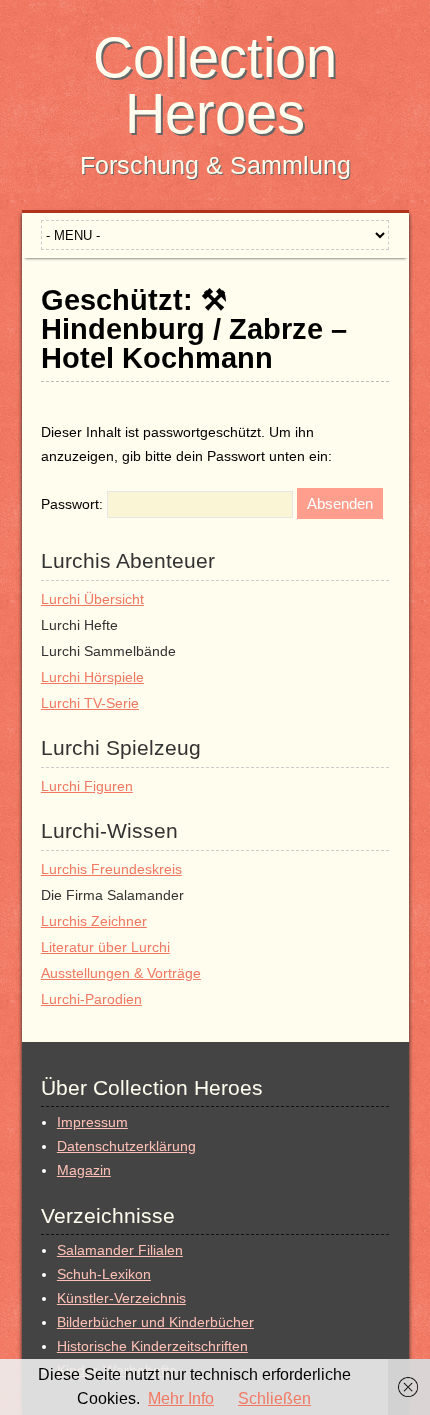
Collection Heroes (215, 85)
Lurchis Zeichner (94, 921)
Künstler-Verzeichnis (121, 1298)
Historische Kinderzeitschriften (152, 1346)
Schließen (274, 1398)
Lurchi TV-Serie (90, 703)
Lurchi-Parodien (91, 999)
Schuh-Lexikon (104, 1274)
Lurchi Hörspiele (92, 677)
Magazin (84, 1170)
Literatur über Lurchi (105, 947)
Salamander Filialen (120, 1250)
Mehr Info (181, 1398)
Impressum (92, 1122)
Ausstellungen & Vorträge (121, 973)
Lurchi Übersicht (92, 599)
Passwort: (74, 504)
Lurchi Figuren (87, 786)
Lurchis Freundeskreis (111, 869)
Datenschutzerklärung (126, 1146)
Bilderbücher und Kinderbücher (155, 1322)
